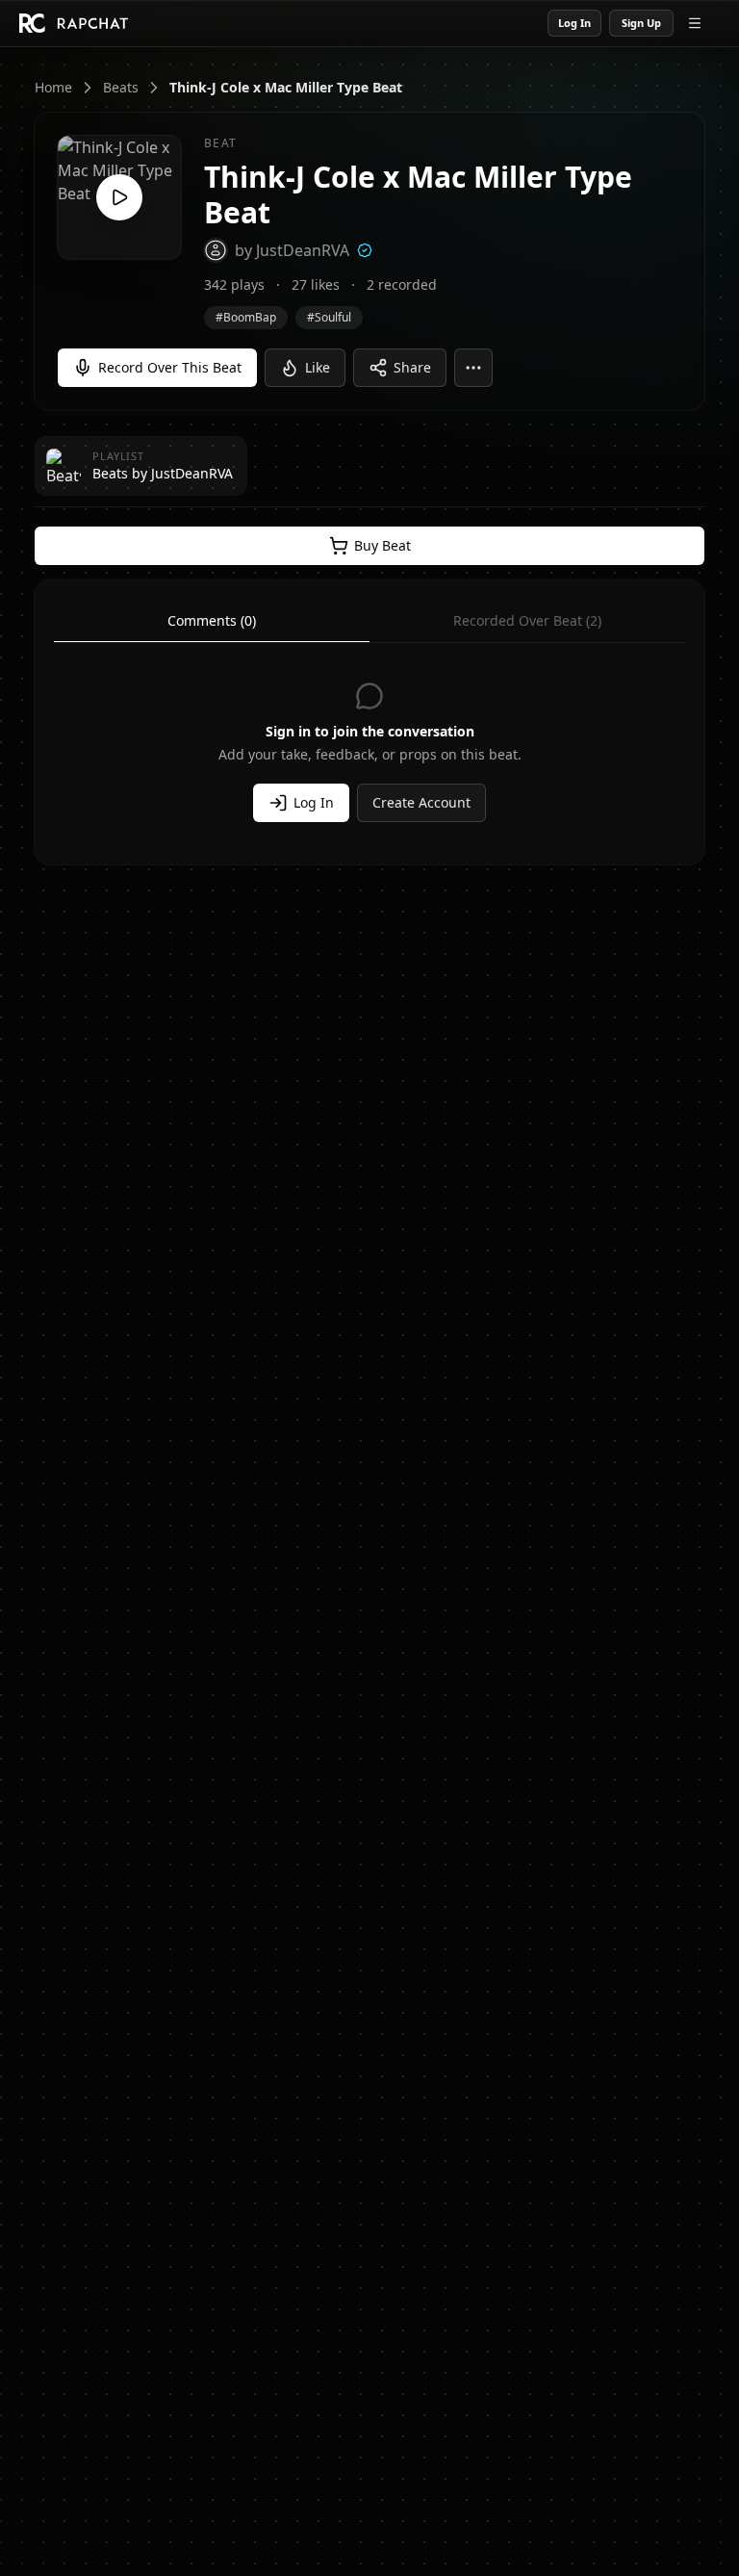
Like (318, 367)
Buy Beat (382, 545)
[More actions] (473, 368)
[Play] (119, 197)
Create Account (421, 802)
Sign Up (641, 23)
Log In (574, 23)
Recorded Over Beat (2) (527, 620)
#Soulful (329, 317)
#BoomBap (246, 317)
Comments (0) (212, 620)
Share (412, 367)
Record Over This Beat (170, 367)
